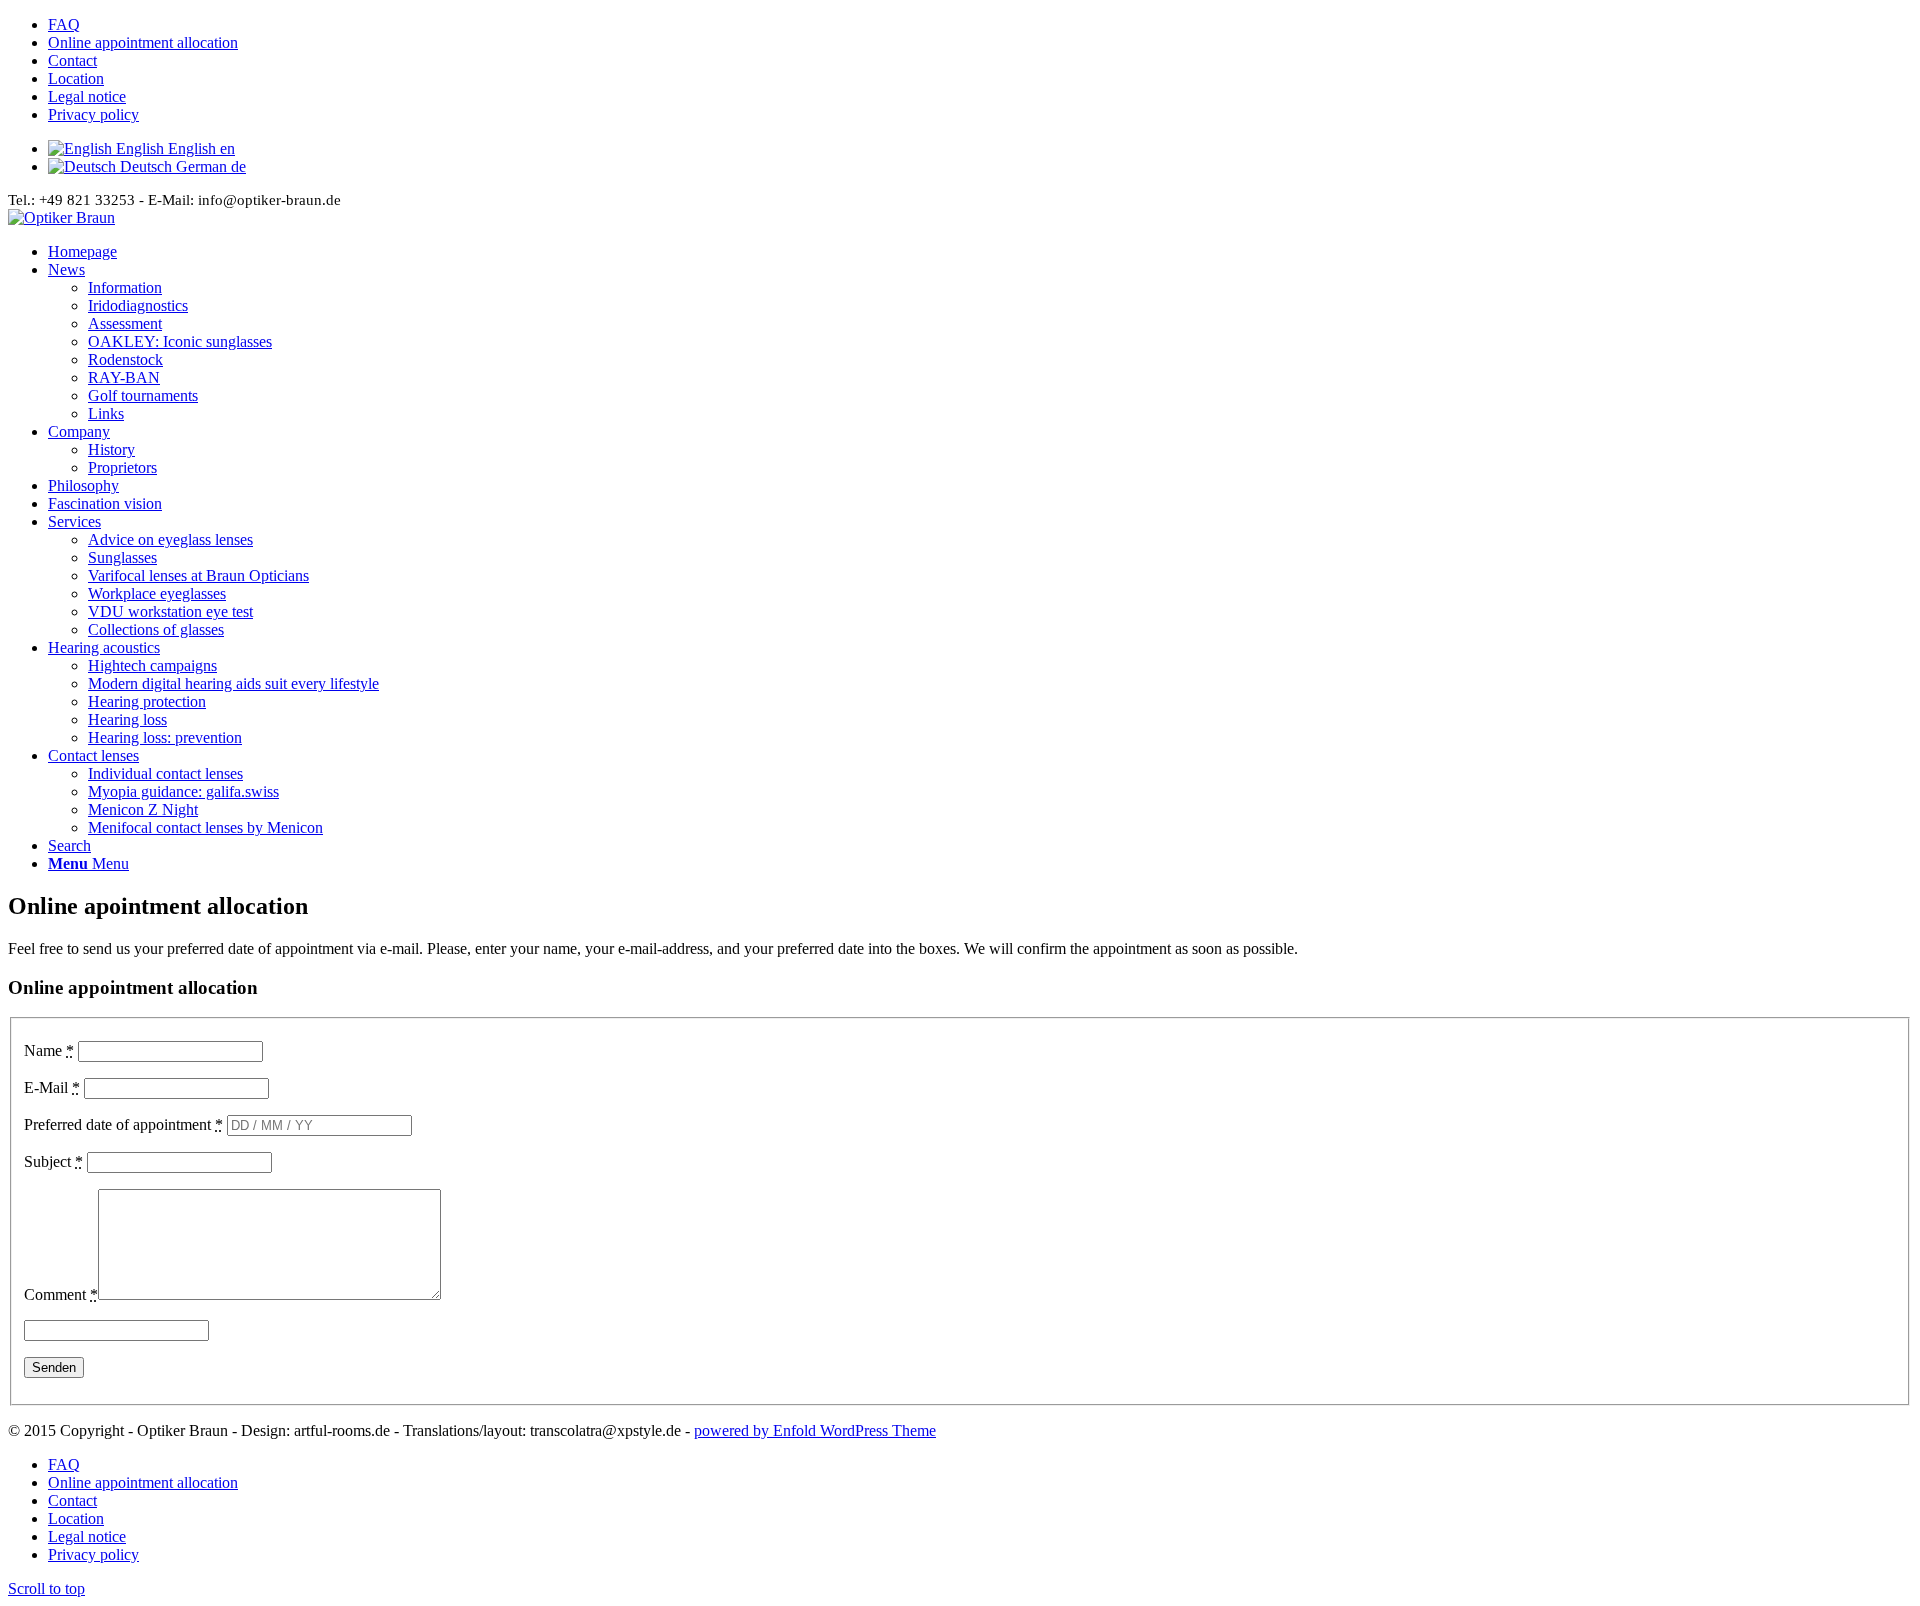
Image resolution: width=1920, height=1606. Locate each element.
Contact (72, 60)
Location (76, 78)
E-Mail (52, 1087)
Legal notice (87, 96)
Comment (61, 1294)
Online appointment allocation (143, 42)
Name (49, 1050)
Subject (53, 1161)
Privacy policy (93, 114)
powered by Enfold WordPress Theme (815, 1430)
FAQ (64, 24)
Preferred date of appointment (123, 1124)
